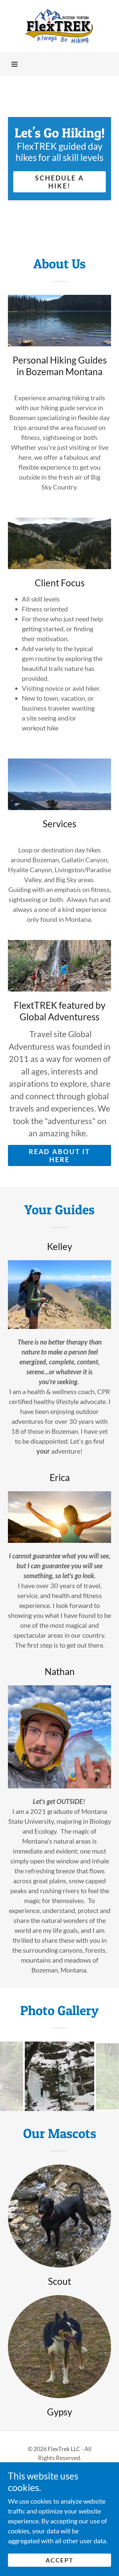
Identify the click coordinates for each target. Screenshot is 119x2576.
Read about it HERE (59, 1155)
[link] (59, 26)
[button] (15, 64)
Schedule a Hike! (59, 182)
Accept (59, 2560)
